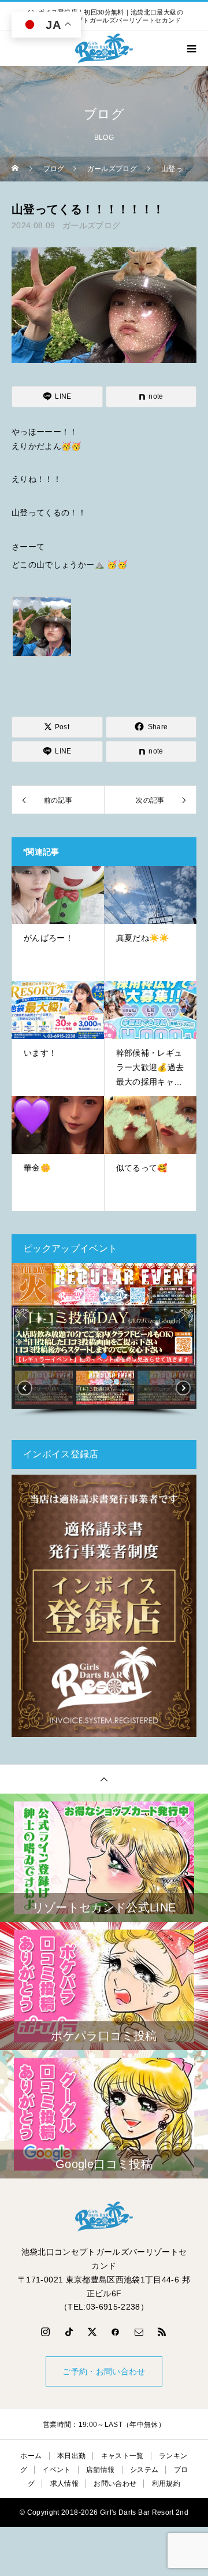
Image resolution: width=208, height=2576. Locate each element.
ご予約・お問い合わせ (104, 2371)
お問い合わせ (115, 2484)
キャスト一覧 (122, 2456)
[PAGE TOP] (104, 1779)
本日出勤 (71, 2456)
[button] (25, 1315)
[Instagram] (46, 2332)
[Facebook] (116, 2332)
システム (144, 2470)
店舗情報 (100, 2470)
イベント (56, 2470)
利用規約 (166, 2484)
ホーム (31, 2456)
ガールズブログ (91, 225)
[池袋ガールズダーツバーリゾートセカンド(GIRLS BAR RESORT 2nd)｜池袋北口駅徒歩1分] (104, 2217)
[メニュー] (191, 49)
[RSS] (162, 2332)
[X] (92, 2332)
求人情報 (64, 2484)
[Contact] (139, 2332)
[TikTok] (69, 2332)
